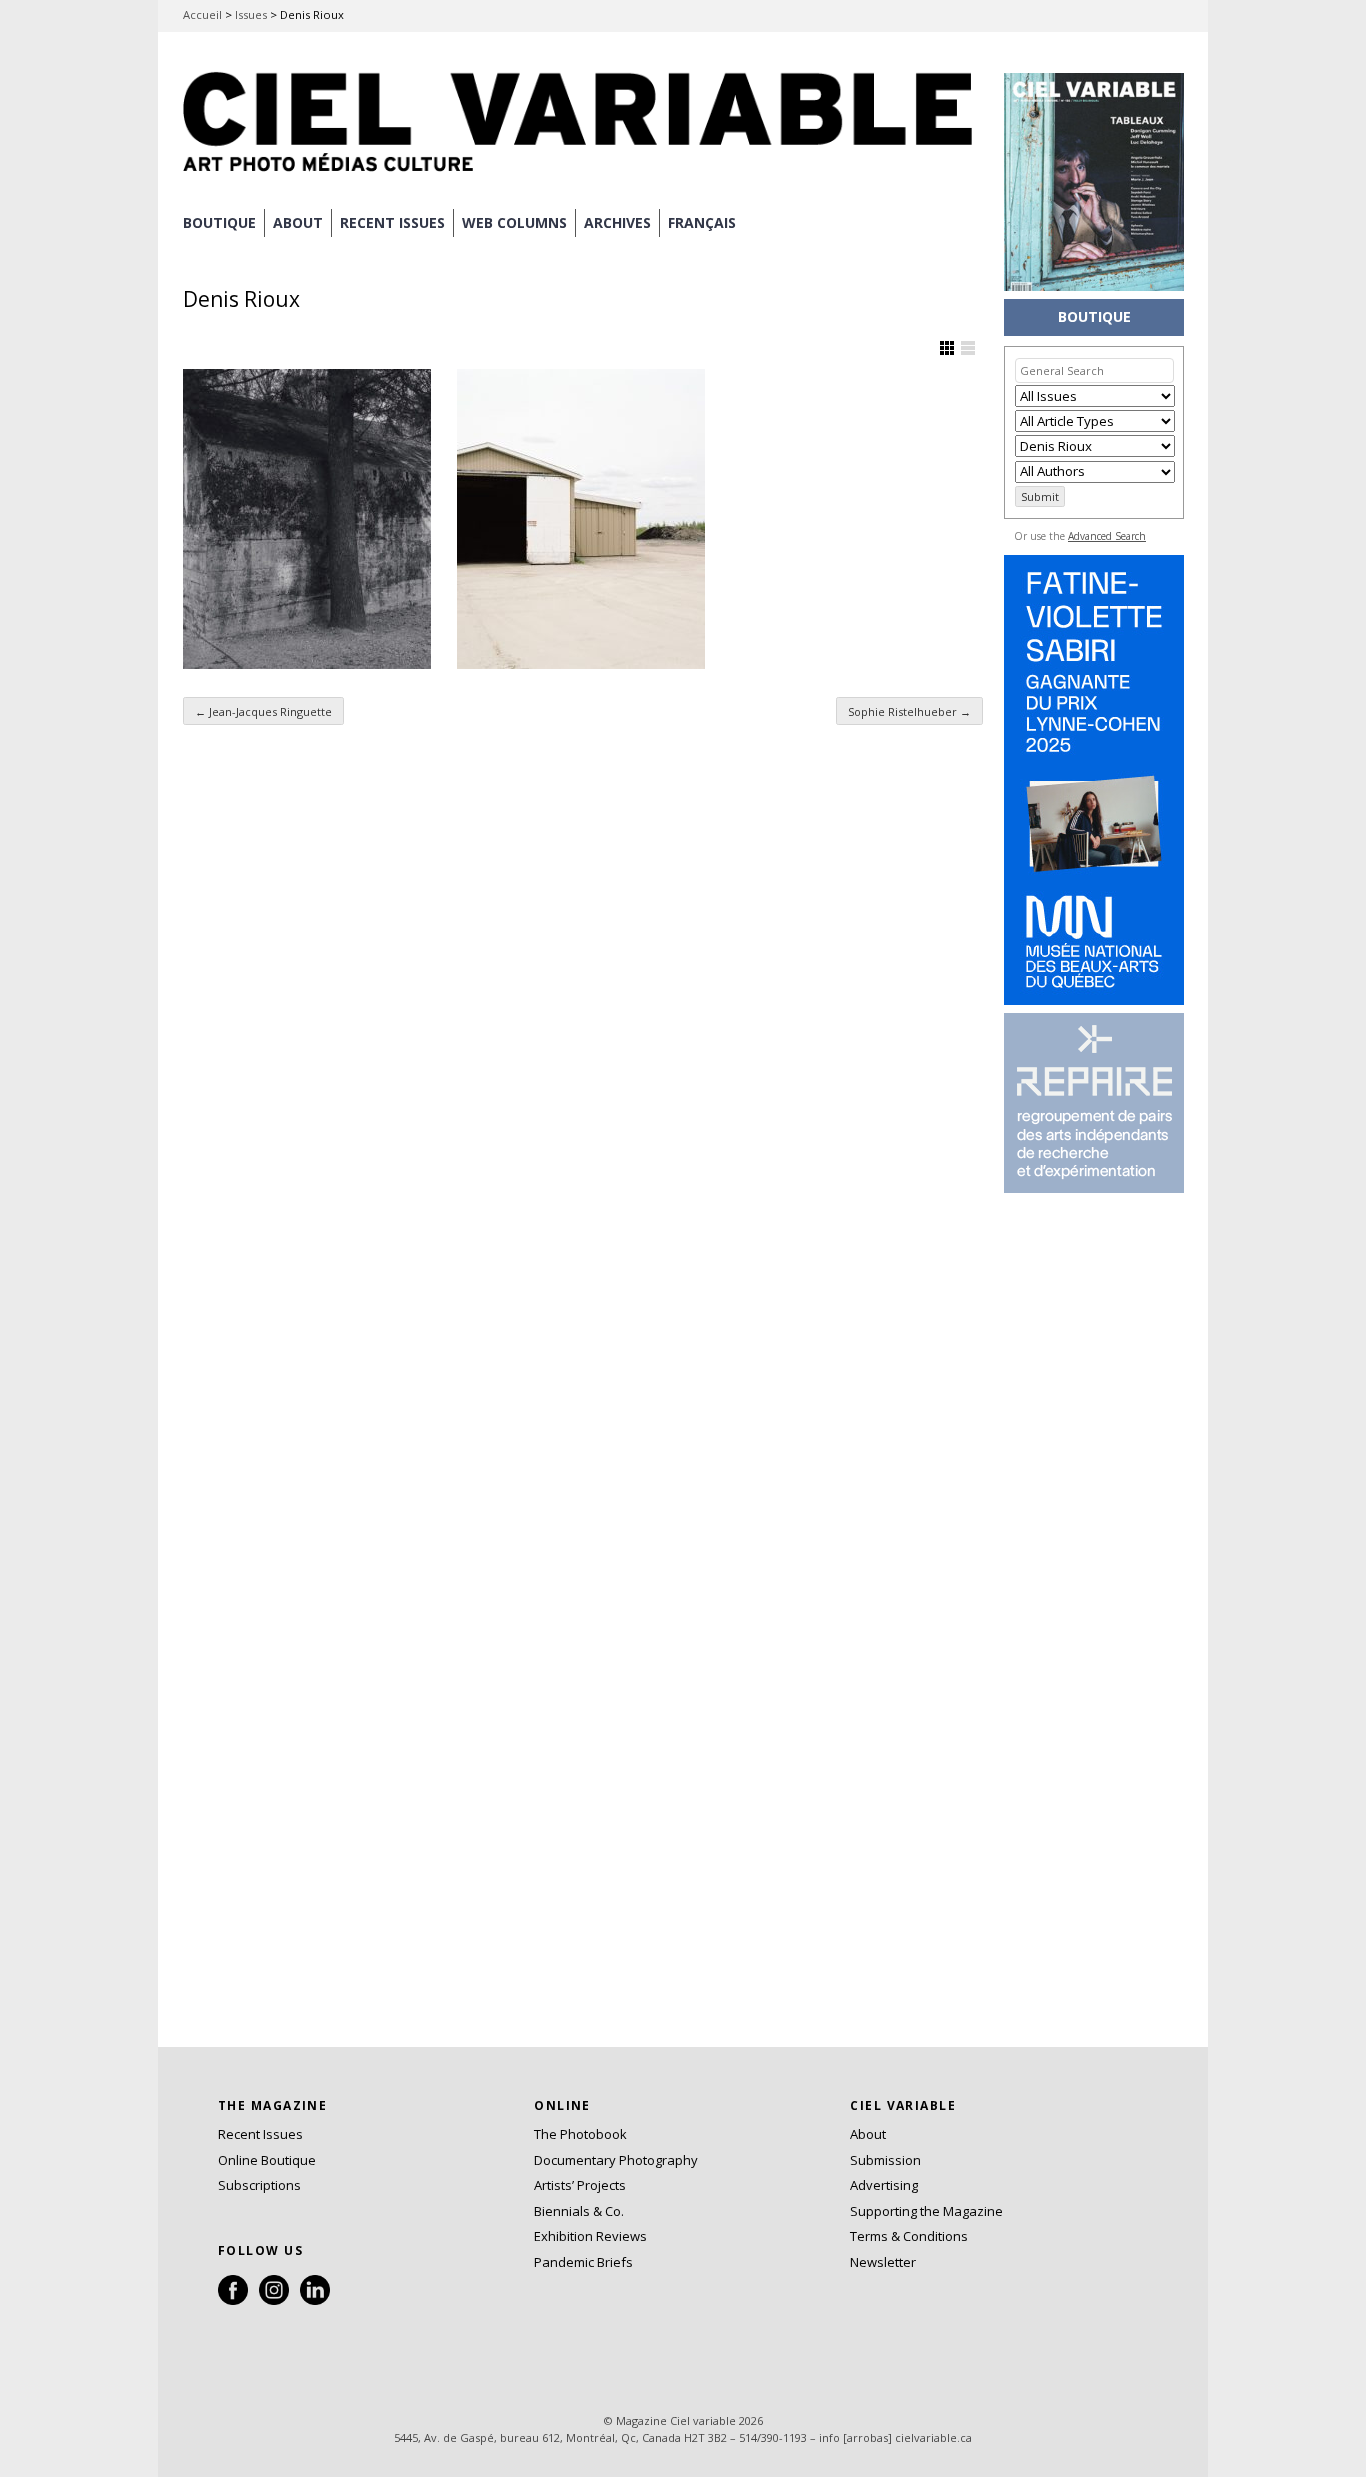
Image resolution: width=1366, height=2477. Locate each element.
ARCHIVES (617, 222)
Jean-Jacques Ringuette (263, 711)
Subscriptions (259, 2185)
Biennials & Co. (579, 2211)
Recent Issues (260, 2134)
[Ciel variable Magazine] (583, 175)
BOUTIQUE (219, 222)
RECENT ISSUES (392, 222)
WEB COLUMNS (514, 222)
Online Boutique (267, 2160)
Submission (885, 2160)
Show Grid (947, 348)
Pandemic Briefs (583, 2262)
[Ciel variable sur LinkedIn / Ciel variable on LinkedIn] (315, 2300)
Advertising (884, 2185)
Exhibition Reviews (590, 2236)
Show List (968, 348)
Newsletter (883, 2262)
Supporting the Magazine (926, 2211)
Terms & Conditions (909, 2236)
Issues (251, 14)
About (298, 222)
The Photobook (580, 2134)
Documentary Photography (616, 2160)
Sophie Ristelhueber (909, 711)
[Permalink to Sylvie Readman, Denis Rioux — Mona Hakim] (307, 519)
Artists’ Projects (580, 2185)
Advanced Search (1107, 536)
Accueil (202, 14)
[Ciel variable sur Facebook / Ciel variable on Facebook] (233, 2300)
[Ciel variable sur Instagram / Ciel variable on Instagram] (274, 2300)
